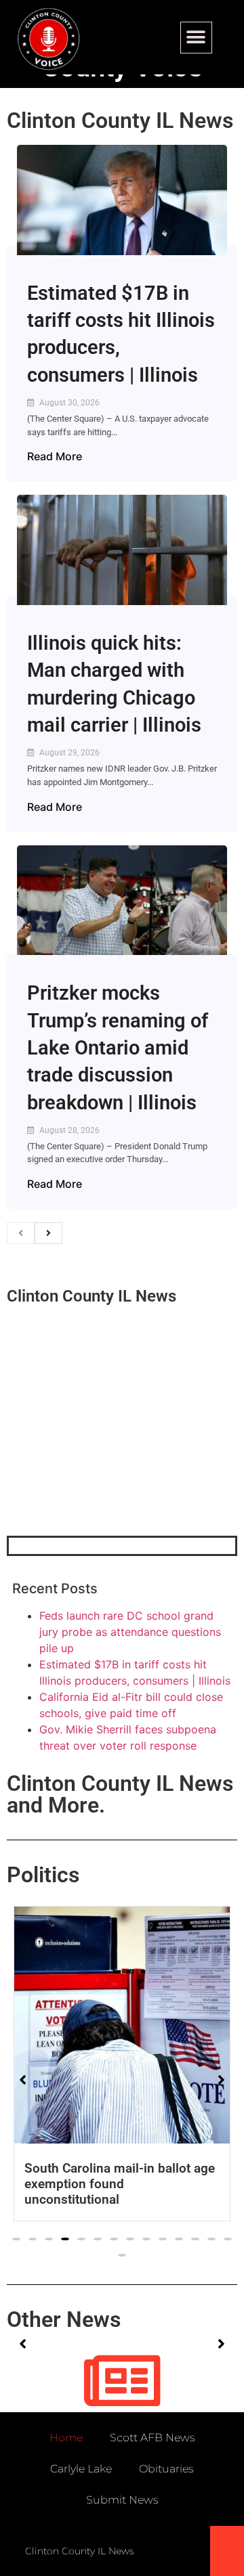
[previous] (21, 1233)
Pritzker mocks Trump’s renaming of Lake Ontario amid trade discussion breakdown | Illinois (118, 1047)
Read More (55, 456)
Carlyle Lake (81, 2469)
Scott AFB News (152, 2438)
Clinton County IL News (120, 120)
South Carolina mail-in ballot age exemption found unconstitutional (120, 2184)
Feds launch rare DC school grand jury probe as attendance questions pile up (130, 1632)
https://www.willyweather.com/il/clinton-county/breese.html (108, 1465)
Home (66, 2438)
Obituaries (166, 2469)
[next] (48, 1233)
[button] (196, 38)
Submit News (122, 2500)
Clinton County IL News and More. (120, 1794)
